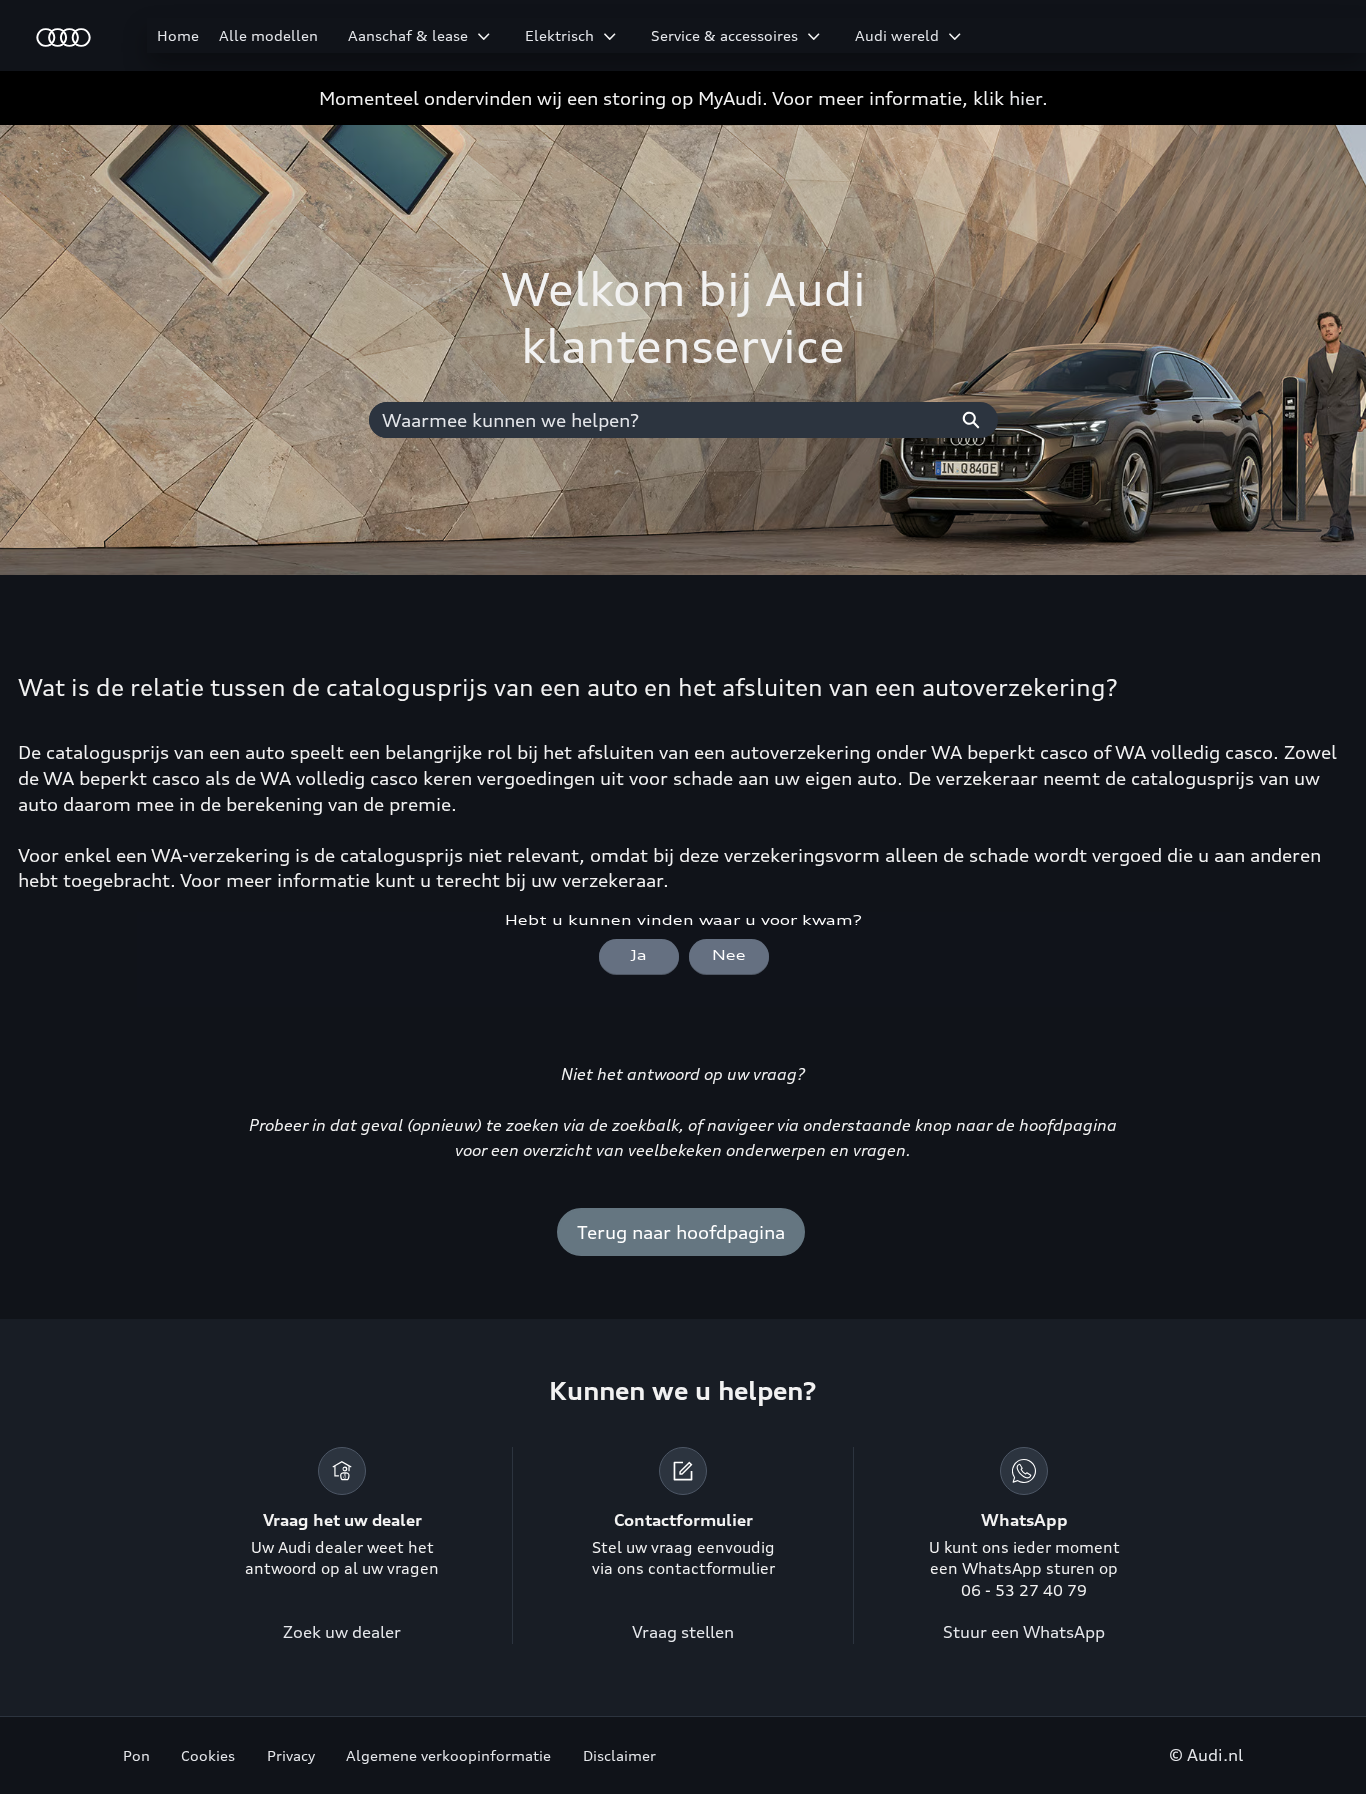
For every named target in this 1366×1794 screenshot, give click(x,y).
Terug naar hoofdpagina (681, 1232)
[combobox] (656, 420)
